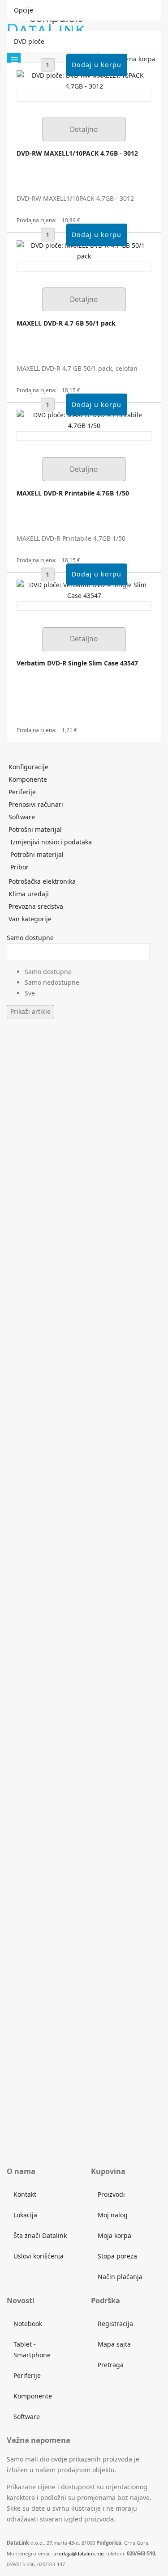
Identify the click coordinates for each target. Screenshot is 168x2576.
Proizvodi (111, 2194)
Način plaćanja (120, 2277)
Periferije (22, 792)
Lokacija (25, 2215)
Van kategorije (30, 919)
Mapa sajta (114, 2344)
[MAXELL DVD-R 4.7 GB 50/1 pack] (84, 250)
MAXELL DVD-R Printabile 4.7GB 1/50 (73, 493)
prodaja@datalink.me (78, 2553)
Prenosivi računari (36, 804)
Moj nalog (113, 2215)
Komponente (28, 779)
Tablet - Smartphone (32, 2349)
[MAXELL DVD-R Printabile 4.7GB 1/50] (84, 420)
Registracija (115, 2324)
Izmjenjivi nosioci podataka (51, 842)
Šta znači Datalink (40, 2235)
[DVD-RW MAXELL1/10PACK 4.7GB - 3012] (84, 80)
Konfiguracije (28, 767)
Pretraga (111, 2365)
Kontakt (25, 2194)
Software (22, 817)
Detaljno (84, 129)
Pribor (19, 867)
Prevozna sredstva (36, 906)
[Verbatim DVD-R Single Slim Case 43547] (84, 590)
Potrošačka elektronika (42, 881)
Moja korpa (114, 2235)
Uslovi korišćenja (39, 2256)
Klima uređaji (29, 894)
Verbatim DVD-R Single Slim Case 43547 (77, 663)
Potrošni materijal (35, 829)
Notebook (28, 2324)
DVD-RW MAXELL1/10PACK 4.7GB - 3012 (77, 153)
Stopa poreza (117, 2256)
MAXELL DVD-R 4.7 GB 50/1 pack (66, 323)
